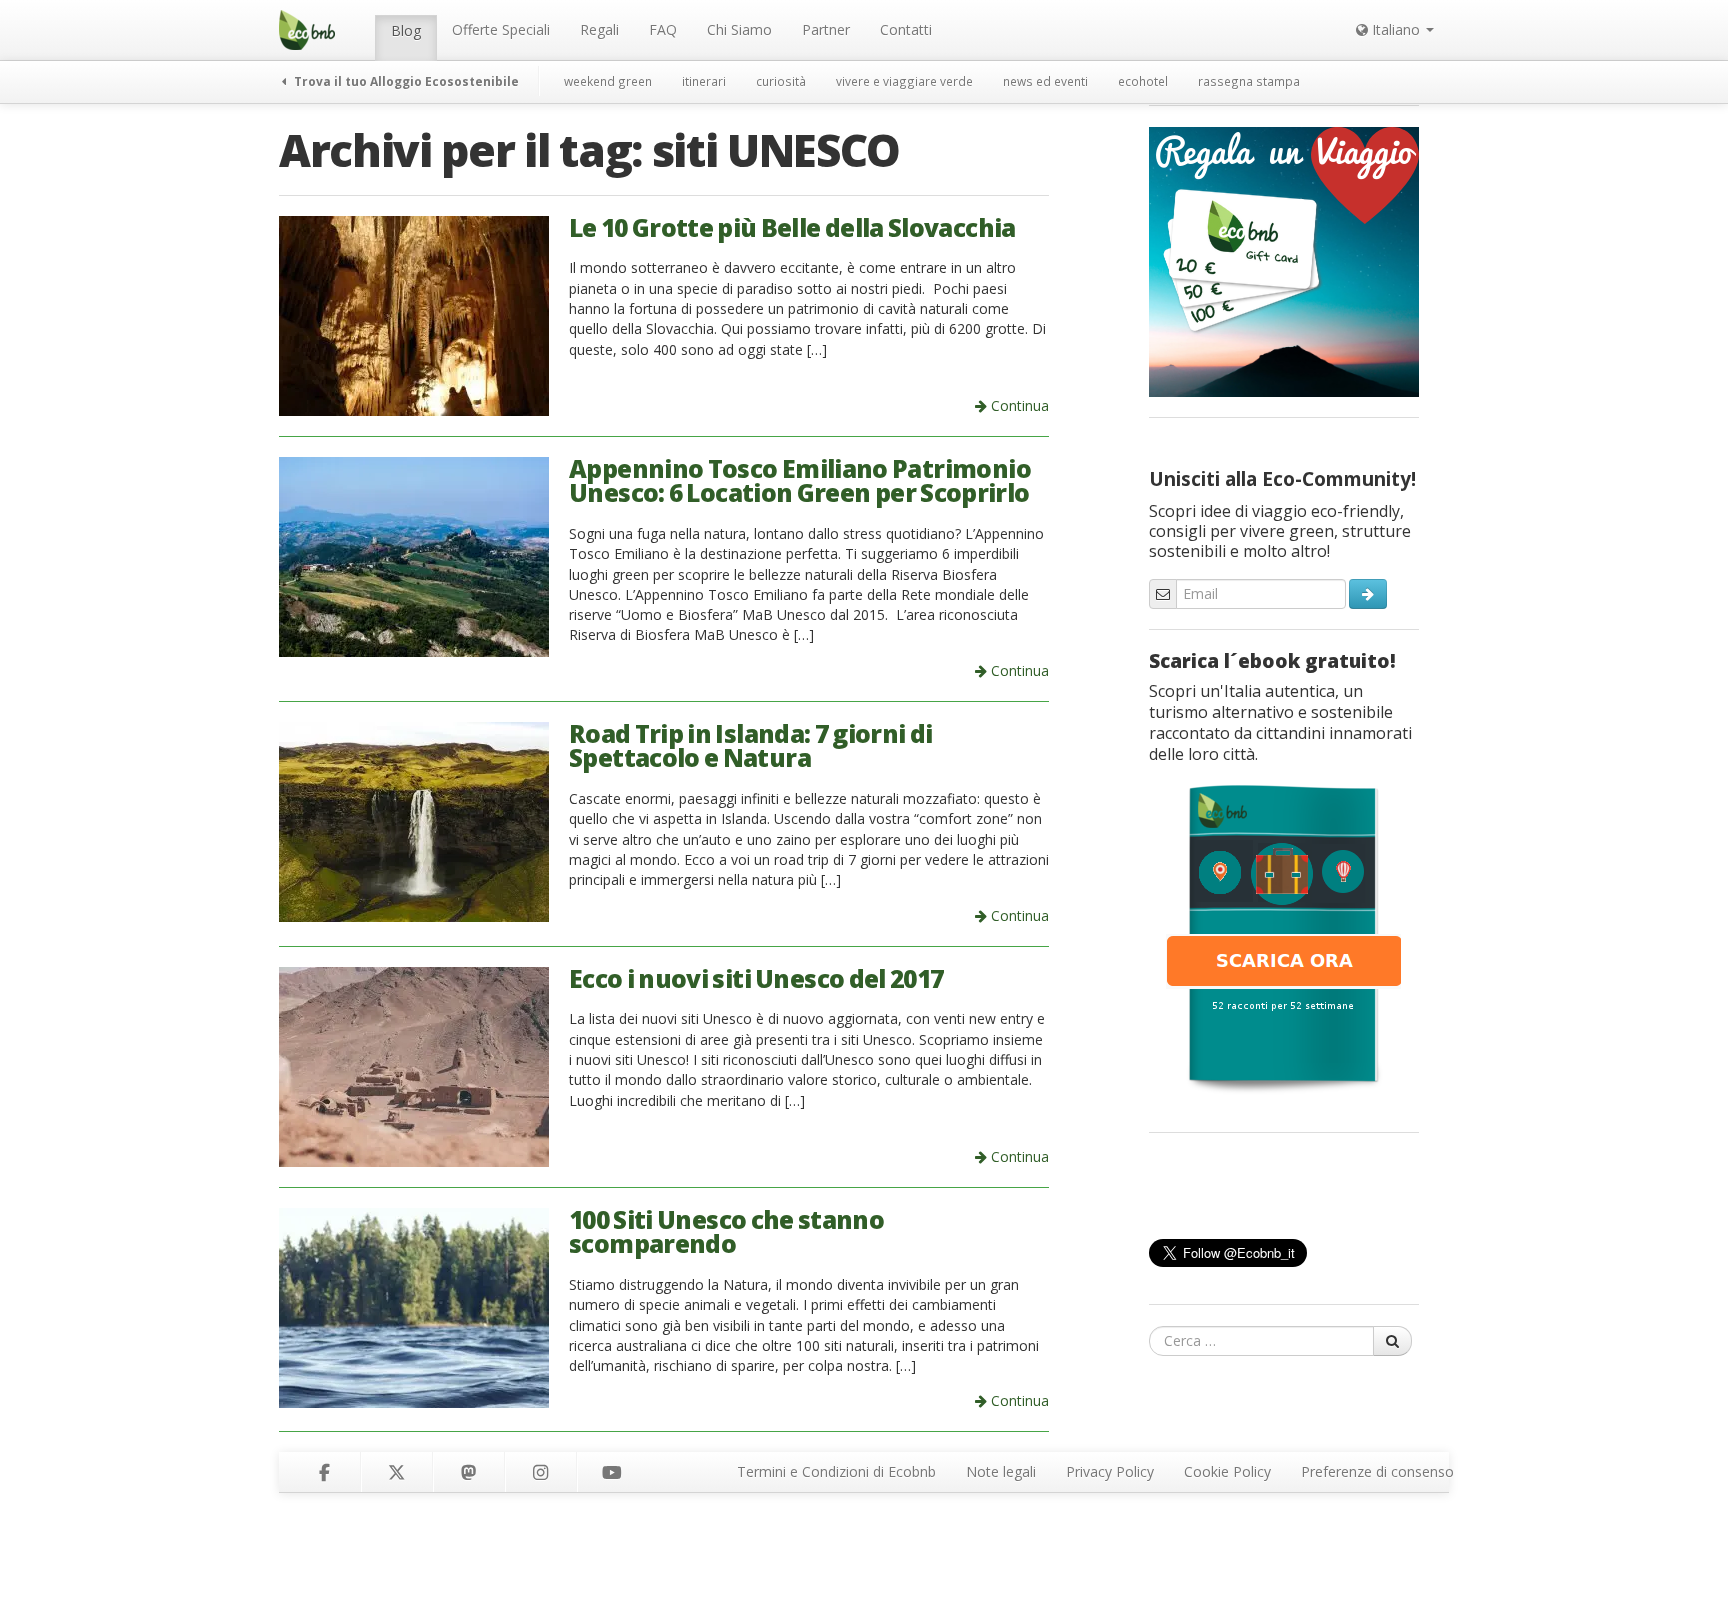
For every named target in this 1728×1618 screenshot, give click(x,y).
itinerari (704, 81)
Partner (826, 29)
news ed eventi (1045, 81)
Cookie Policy (1227, 1471)
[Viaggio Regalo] (1284, 260)
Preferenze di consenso (1377, 1471)
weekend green (608, 81)
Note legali (1001, 1471)
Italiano (1396, 29)
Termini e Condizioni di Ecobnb (836, 1471)
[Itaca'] (1284, 937)
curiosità (781, 81)
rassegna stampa (1249, 81)
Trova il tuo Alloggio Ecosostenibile (405, 81)
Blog (406, 30)
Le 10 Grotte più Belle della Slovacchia (792, 227)
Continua (1018, 405)
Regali (599, 29)
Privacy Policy (1110, 1471)
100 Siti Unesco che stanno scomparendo (726, 1232)
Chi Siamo (739, 29)
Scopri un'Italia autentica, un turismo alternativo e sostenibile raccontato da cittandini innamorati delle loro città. (1280, 722)
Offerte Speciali (501, 29)
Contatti (906, 29)
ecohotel (1143, 81)
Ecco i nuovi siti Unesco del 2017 (756, 978)
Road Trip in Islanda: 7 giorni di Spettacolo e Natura (750, 746)
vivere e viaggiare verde (904, 81)
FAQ (663, 29)
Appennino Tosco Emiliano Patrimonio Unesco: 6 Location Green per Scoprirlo (800, 481)
